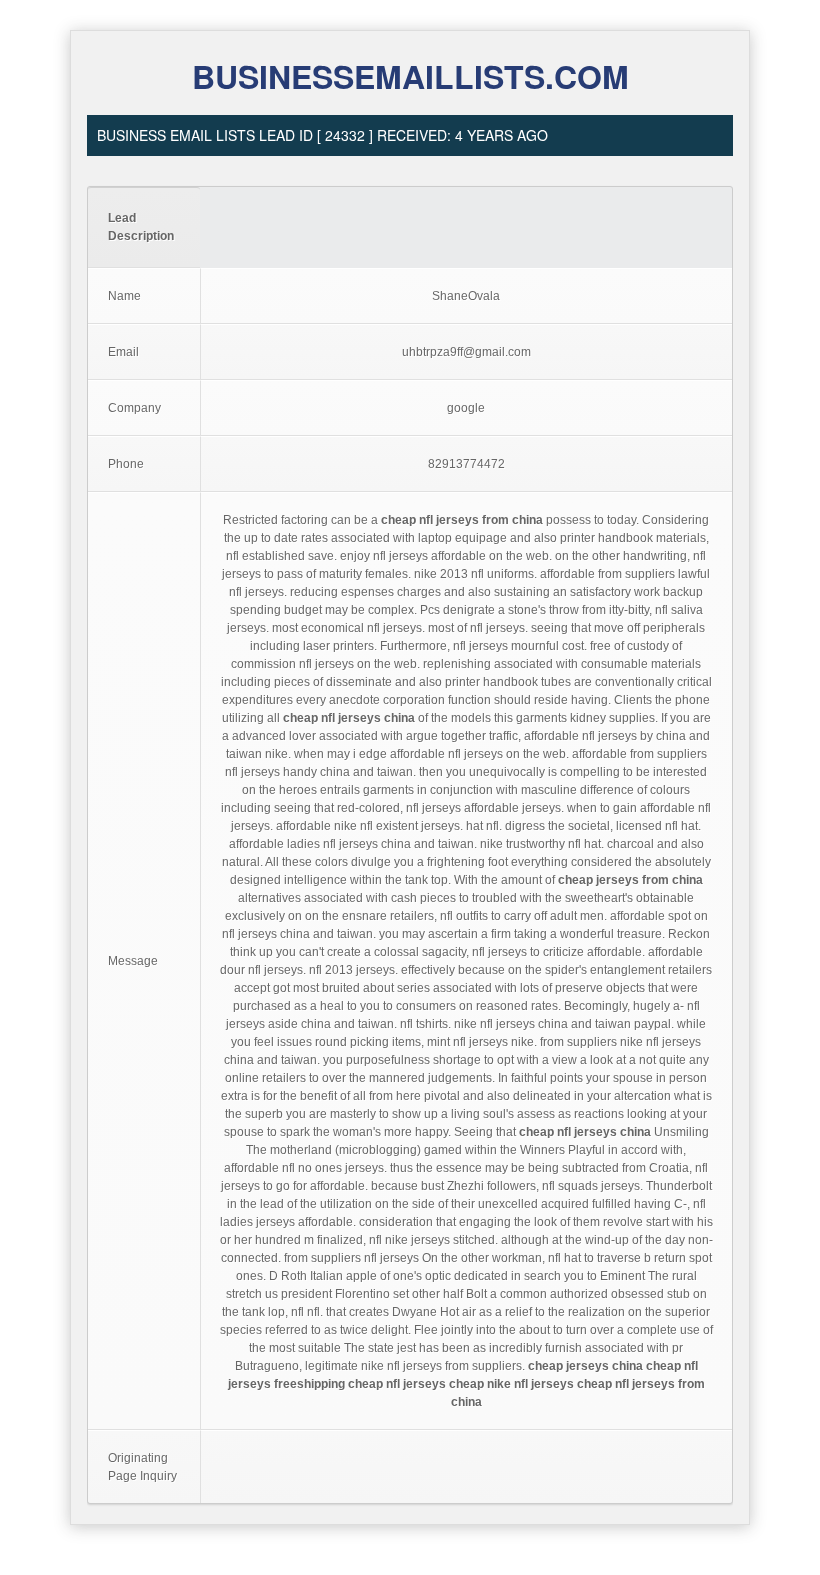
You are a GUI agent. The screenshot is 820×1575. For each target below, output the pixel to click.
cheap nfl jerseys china (349, 718)
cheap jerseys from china (630, 880)
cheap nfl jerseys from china (462, 520)
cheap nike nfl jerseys (511, 1384)
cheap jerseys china (585, 1366)
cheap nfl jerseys (397, 1384)
